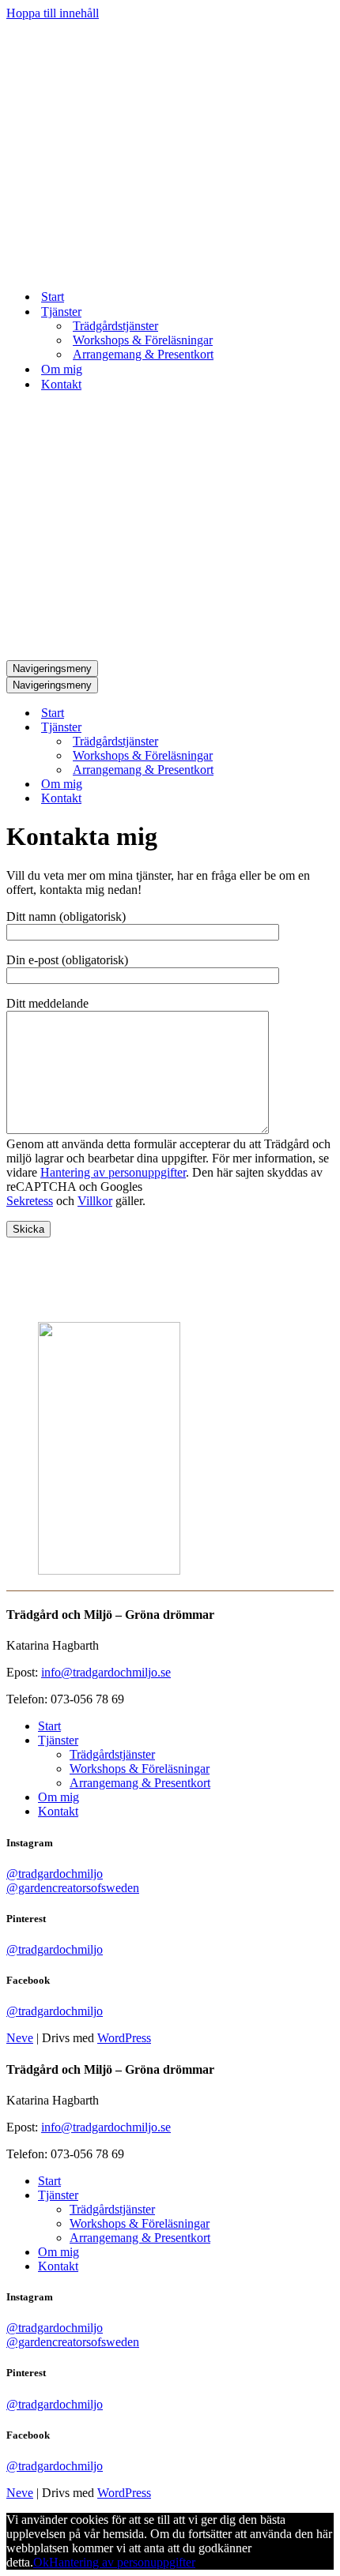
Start (53, 297)
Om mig (62, 369)
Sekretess (30, 1201)
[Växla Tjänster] (283, 728)
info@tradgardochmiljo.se (106, 1672)
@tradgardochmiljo (55, 1874)
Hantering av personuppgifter (113, 1172)
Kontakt (61, 384)
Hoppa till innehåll (53, 13)
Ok (41, 2562)
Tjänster (58, 1740)
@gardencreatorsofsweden (73, 1888)
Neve (20, 2038)
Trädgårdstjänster (115, 326)
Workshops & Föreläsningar (143, 340)
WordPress (124, 2038)
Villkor (95, 1201)
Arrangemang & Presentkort (143, 354)
